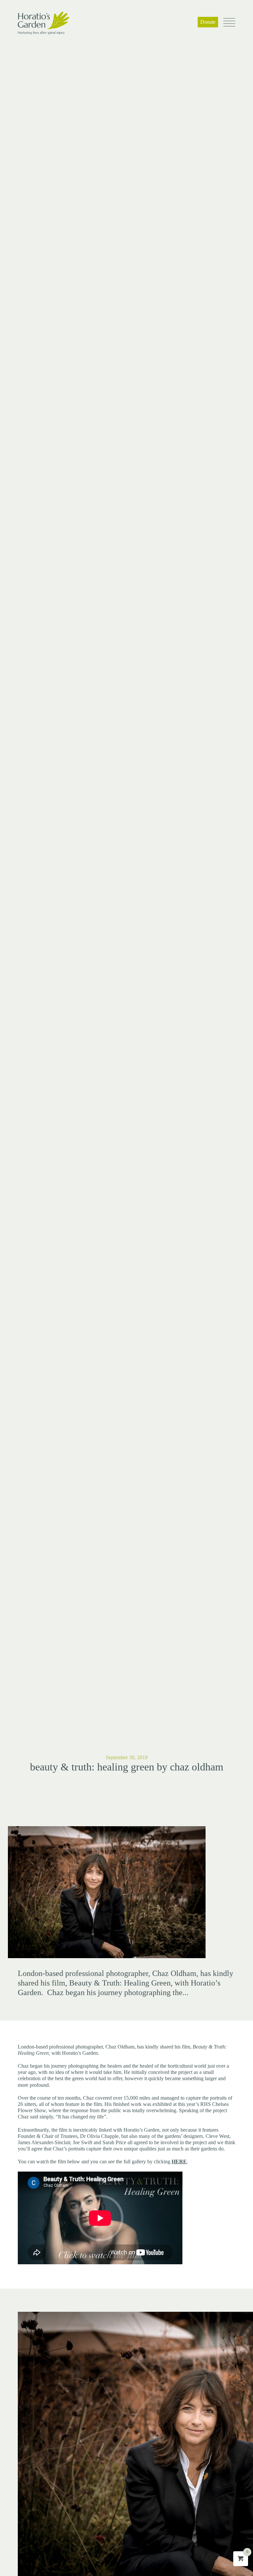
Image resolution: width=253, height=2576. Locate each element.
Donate (208, 22)
